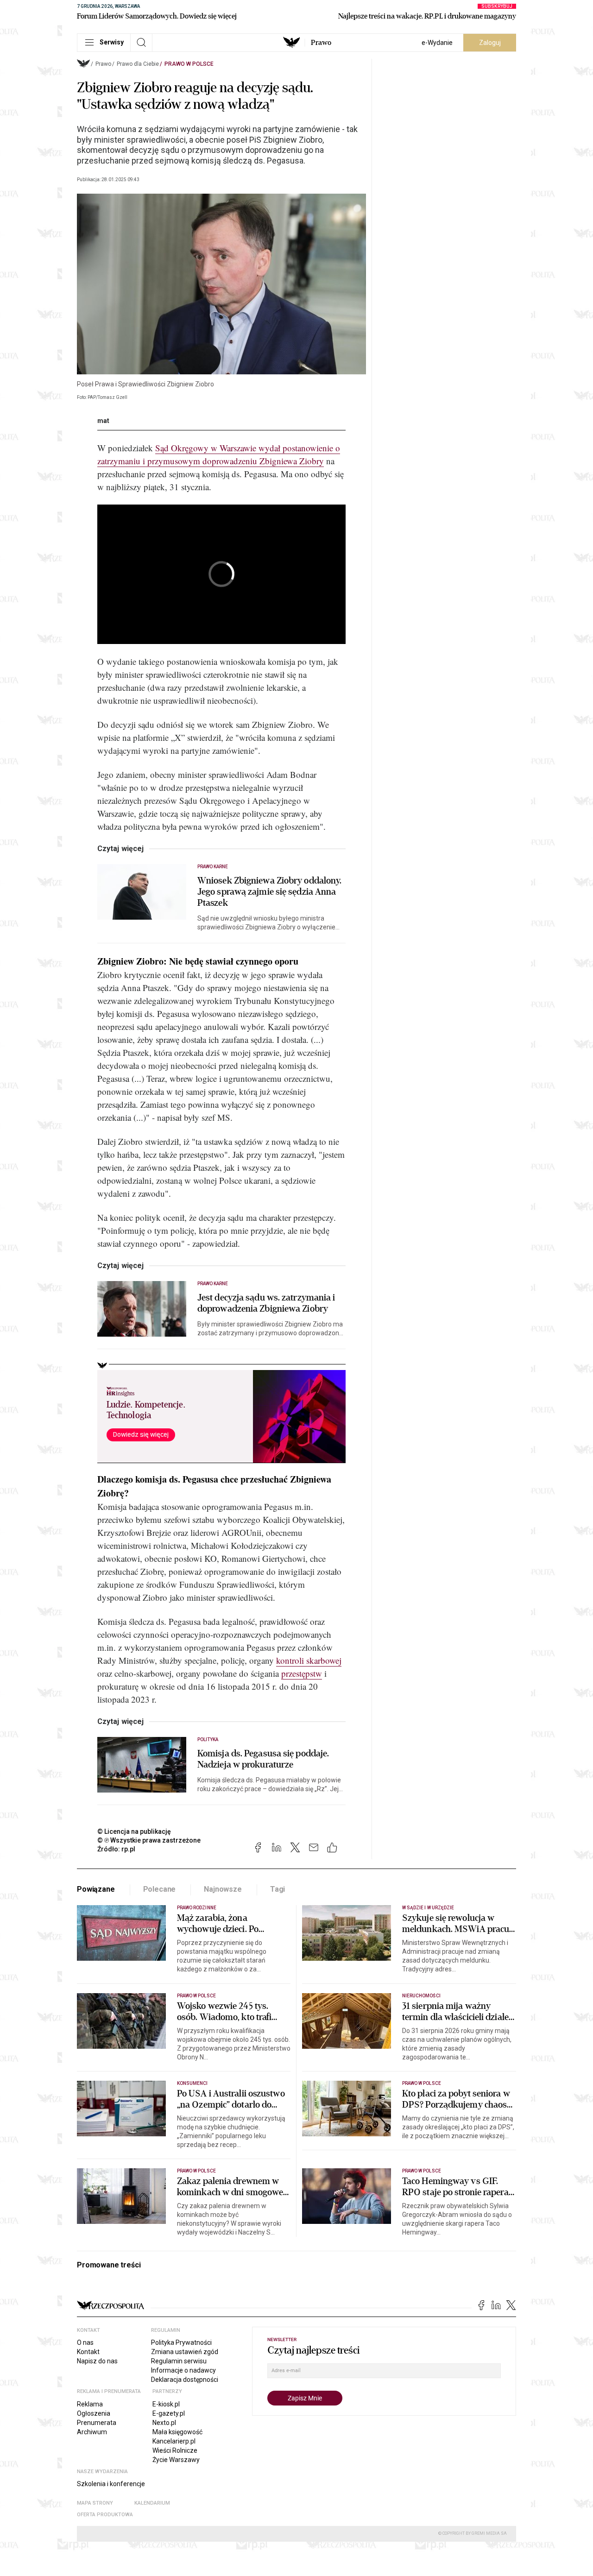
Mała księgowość (177, 2432)
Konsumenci (192, 2083)
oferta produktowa (105, 2515)
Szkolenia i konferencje (111, 2484)
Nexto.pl (164, 2423)
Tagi (278, 1889)
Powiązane (96, 1889)
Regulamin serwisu (179, 2361)
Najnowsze (223, 1889)
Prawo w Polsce (189, 64)
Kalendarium (152, 2503)
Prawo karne (213, 867)
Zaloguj (490, 43)
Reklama (90, 2404)
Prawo (321, 43)
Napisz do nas (97, 2361)
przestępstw (302, 1673)
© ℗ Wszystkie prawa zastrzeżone (149, 1840)
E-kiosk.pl (166, 2404)
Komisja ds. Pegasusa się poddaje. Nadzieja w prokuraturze (263, 1759)
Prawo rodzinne (197, 1908)
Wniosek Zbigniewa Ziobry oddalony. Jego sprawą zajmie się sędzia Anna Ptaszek (269, 892)
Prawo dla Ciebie (138, 64)
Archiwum (92, 2432)
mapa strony (95, 2503)
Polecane (160, 1889)
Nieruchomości (421, 1996)
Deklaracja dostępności (185, 2380)
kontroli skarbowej (309, 1660)
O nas (85, 2342)
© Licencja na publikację (134, 1831)
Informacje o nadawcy (183, 2370)
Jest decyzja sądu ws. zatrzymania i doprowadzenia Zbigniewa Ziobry (266, 1303)
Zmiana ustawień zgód (185, 2352)
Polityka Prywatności (181, 2342)
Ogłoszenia (94, 2413)
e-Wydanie (437, 43)
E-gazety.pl (169, 2413)
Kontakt (88, 2352)
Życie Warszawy (176, 2460)
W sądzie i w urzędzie (428, 1908)
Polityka (208, 1739)
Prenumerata (97, 2423)
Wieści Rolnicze (175, 2450)
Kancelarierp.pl (174, 2441)
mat (103, 421)
